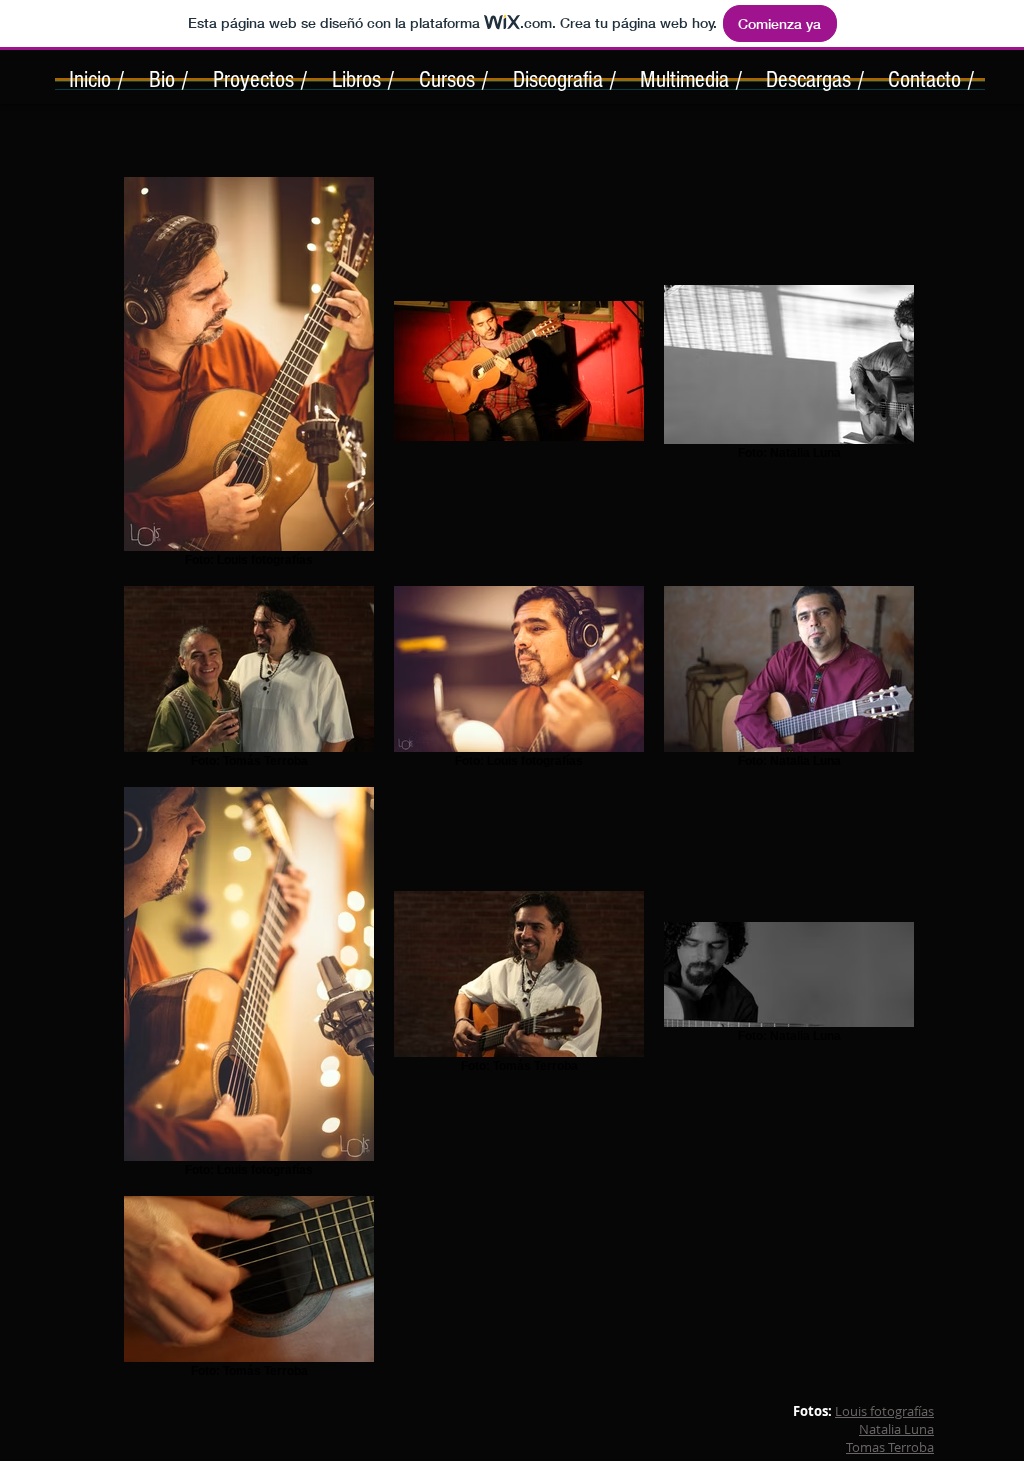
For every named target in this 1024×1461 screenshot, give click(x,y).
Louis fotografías (884, 1411)
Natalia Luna (896, 1429)
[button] (258, 86)
